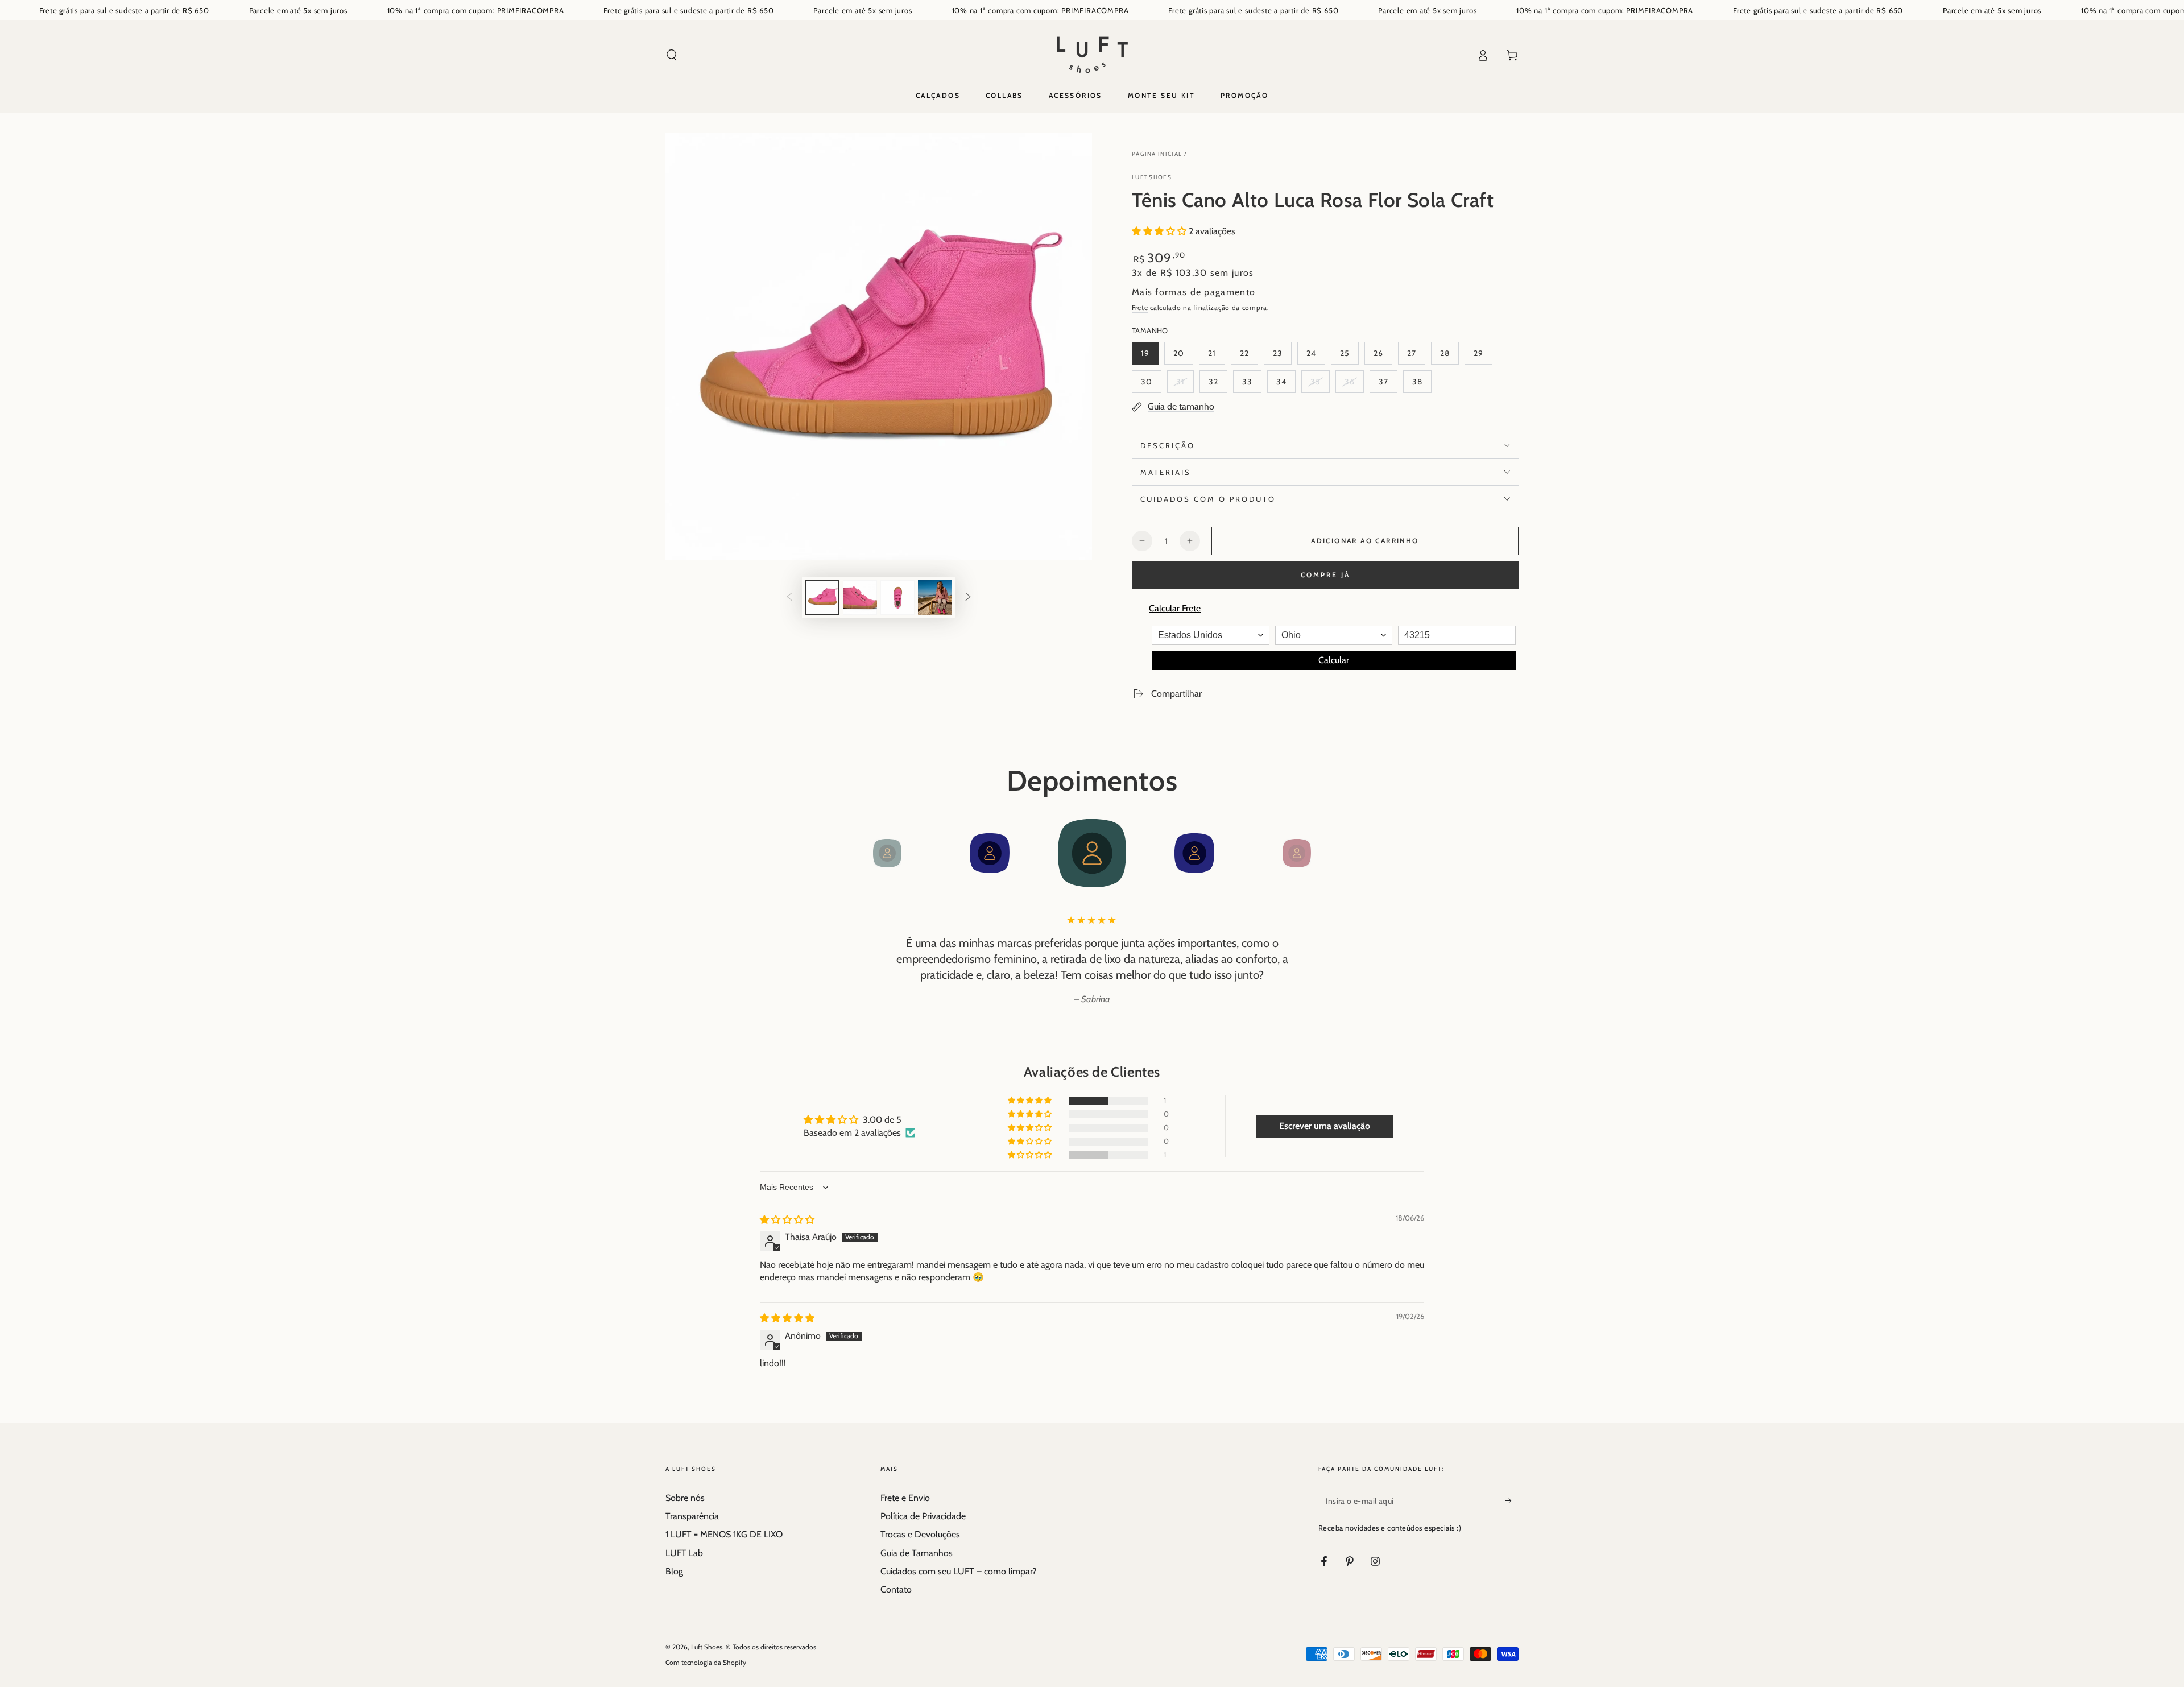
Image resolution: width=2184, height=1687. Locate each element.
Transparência (692, 1516)
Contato (896, 1589)
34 (1286, 385)
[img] (787, 1220)
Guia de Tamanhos (917, 1553)
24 (1316, 356)
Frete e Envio (905, 1498)
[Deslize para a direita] (968, 598)
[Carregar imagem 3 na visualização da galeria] (897, 598)
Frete (1140, 307)
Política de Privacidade (923, 1516)
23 (1282, 356)
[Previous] (862, 853)
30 (1151, 385)
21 (1216, 356)
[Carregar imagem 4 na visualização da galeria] (935, 598)
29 (1483, 356)
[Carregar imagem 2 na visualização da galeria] (860, 598)
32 (1218, 385)
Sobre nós (685, 1498)
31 (1185, 385)
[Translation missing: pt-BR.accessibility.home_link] (1092, 55)
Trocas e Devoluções (920, 1534)
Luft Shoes (1152, 177)
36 (1354, 385)
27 (1416, 356)
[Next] (1322, 853)
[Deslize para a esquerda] (789, 598)
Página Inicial (1157, 154)
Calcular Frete (1175, 608)
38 (1422, 385)
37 (1388, 385)
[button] (672, 55)
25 (1349, 356)
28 (1449, 356)
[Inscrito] (1512, 1501)
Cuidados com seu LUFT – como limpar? (958, 1571)
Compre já (1325, 575)
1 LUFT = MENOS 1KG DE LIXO (724, 1534)
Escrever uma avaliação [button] (1325, 1126)
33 (1252, 385)
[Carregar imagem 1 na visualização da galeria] (822, 598)
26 (1383, 356)
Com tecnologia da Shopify (706, 1662)
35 (1320, 385)
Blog (674, 1571)
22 (1249, 356)
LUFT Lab (684, 1553)
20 (1183, 356)
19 (1149, 356)
